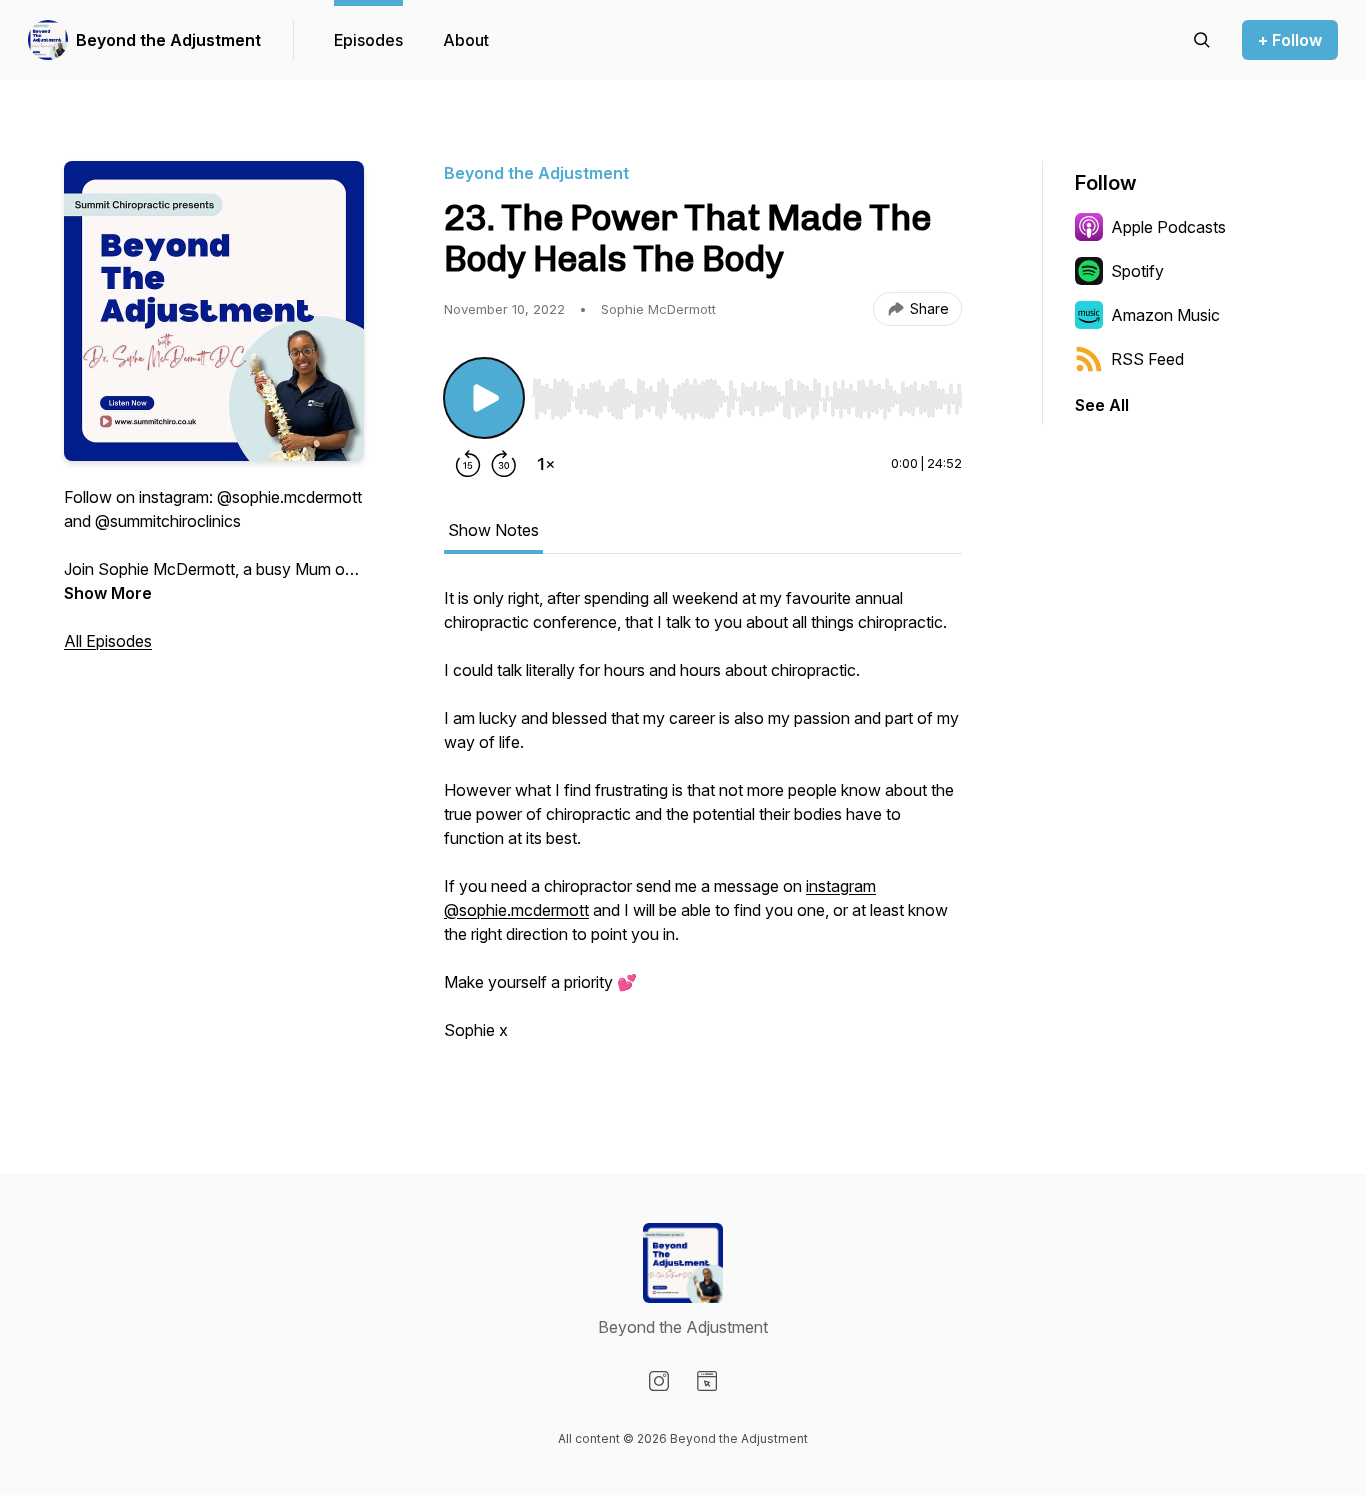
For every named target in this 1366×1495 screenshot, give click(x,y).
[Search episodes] (1202, 40)
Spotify (1137, 271)
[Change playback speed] (546, 464)
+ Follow (1290, 40)
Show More (108, 593)
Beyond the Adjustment (168, 40)
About (466, 40)
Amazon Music (1165, 315)
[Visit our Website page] (707, 1381)
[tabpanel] (703, 824)
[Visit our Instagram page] (659, 1381)
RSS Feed (1147, 359)
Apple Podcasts (1168, 227)
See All (1102, 405)
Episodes (368, 40)
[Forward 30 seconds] (504, 464)
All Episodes (108, 641)
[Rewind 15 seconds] (468, 464)
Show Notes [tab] (493, 530)
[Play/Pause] (484, 398)
